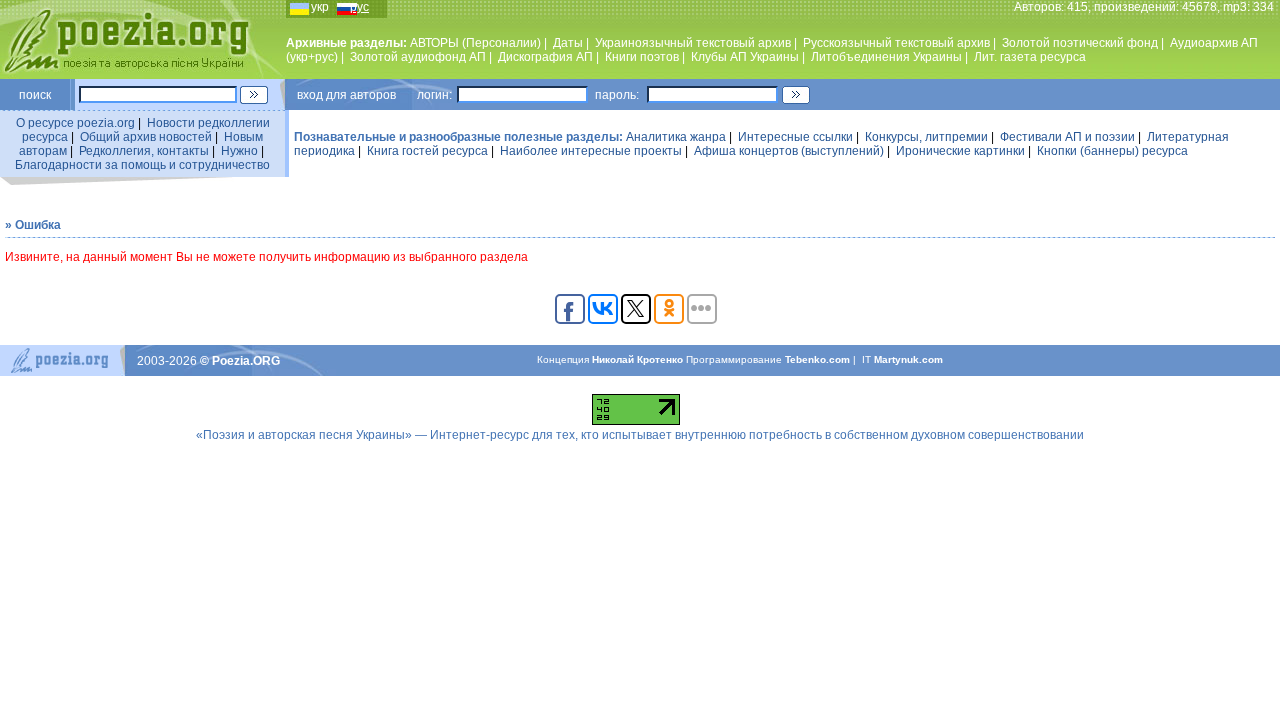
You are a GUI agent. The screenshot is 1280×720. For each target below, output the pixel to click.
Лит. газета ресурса (1030, 57)
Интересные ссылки (795, 137)
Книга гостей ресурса (427, 151)
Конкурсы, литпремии (926, 137)
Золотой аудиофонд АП (418, 57)
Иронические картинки (960, 151)
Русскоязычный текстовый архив (896, 43)
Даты (568, 43)
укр (320, 7)
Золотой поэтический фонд (1080, 43)
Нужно (239, 151)
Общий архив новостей (146, 137)
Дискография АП (545, 57)
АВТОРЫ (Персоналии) (475, 43)
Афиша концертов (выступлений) (789, 151)
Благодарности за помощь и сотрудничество (142, 165)
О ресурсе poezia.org (75, 123)
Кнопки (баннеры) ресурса (1112, 151)
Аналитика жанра (676, 137)
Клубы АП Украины (745, 57)
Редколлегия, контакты (144, 151)
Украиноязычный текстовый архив (693, 43)
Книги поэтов (642, 57)
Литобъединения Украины (886, 57)
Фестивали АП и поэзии (1067, 137)
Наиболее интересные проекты (591, 151)
